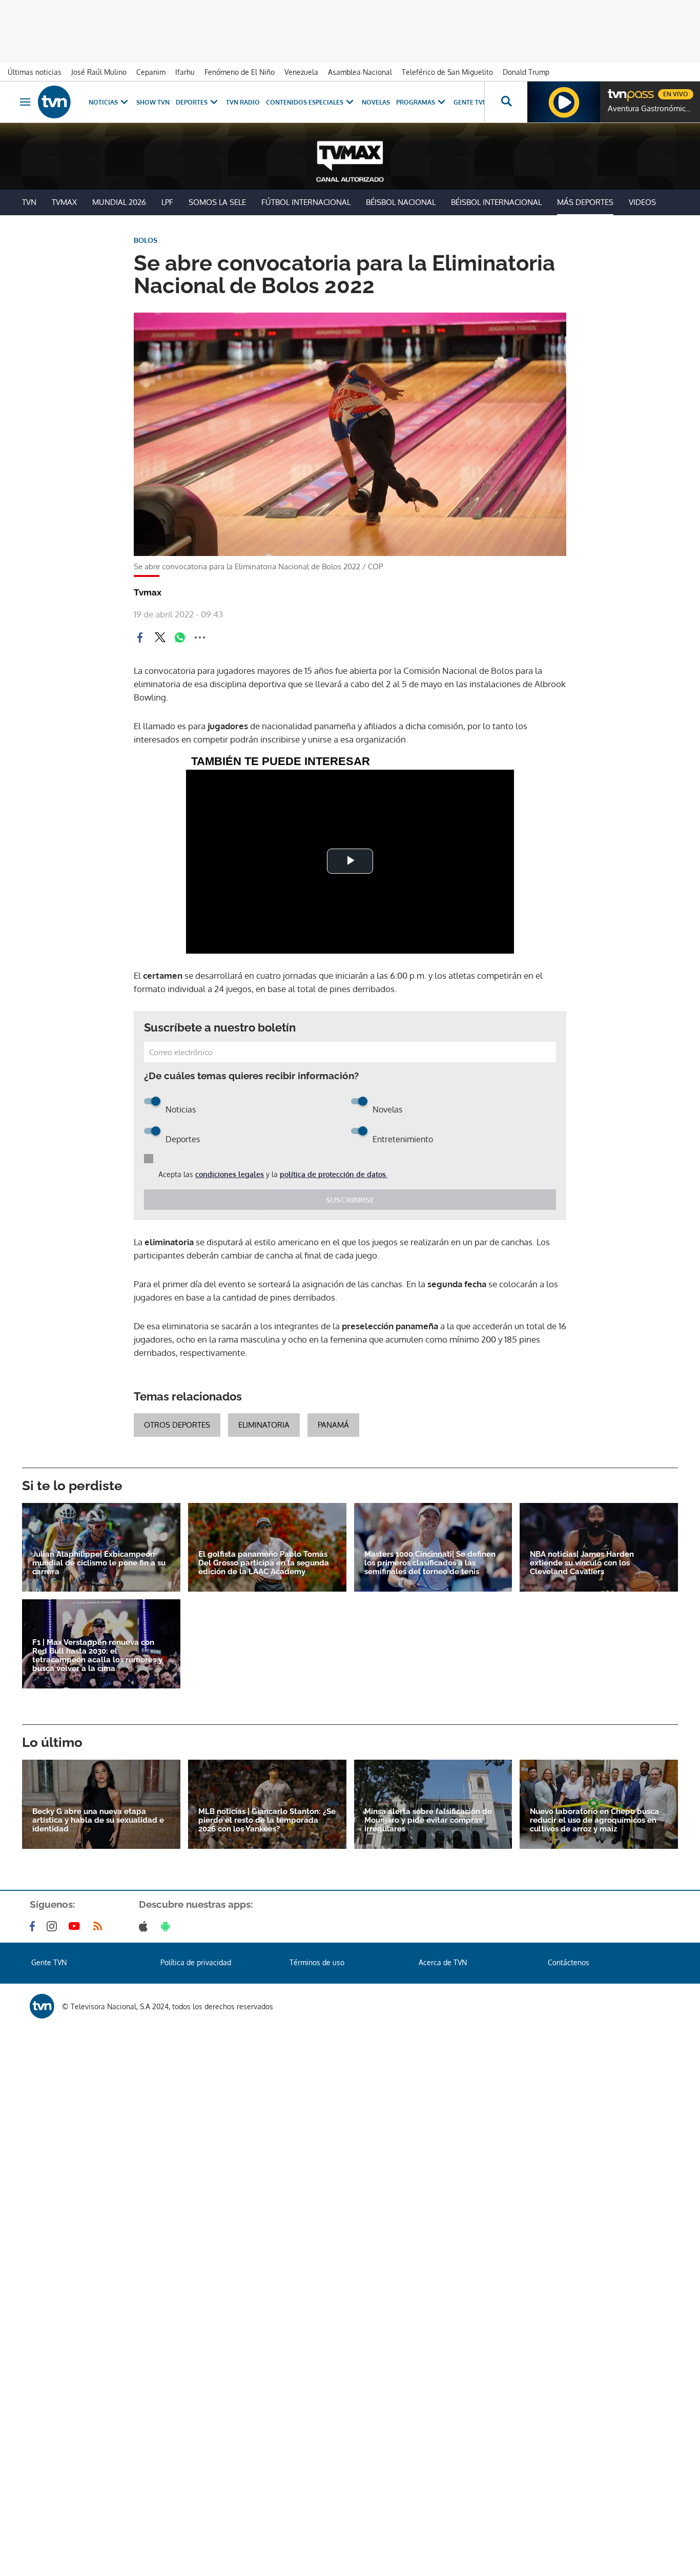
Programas (416, 102)
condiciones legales (230, 1174)
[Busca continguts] (506, 102)
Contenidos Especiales (305, 102)
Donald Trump (526, 72)
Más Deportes (585, 202)
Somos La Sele (217, 202)
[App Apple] (145, 1926)
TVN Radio (243, 102)
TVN (29, 202)
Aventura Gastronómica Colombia (651, 109)
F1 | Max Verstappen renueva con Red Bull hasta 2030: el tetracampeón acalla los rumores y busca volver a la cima (97, 1656)
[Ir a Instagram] (54, 1926)
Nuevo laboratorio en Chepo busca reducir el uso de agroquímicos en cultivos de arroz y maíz (594, 1820)
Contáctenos (569, 1962)
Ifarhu (185, 72)
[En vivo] (616, 90)
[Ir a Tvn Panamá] (54, 102)
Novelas (376, 102)
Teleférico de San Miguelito (447, 72)
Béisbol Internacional (496, 202)
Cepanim (151, 72)
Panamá (333, 1425)
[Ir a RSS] (100, 1926)
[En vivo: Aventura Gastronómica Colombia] (564, 102)
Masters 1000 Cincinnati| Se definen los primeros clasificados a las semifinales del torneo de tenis (430, 1563)
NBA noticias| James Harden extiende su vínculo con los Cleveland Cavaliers (582, 1563)
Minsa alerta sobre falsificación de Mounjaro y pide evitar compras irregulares (428, 1820)
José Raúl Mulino (99, 72)
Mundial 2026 (119, 202)
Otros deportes (177, 1425)
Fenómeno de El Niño (240, 72)
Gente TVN (470, 102)
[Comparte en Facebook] (140, 637)
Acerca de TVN (443, 1962)
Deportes (192, 102)
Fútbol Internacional (306, 202)
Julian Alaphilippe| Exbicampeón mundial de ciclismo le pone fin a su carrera (99, 1563)
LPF (167, 202)
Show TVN (153, 102)
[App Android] (168, 1926)
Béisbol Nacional (401, 202)
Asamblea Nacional (360, 72)
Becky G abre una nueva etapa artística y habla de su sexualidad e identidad (98, 1820)
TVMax (64, 202)
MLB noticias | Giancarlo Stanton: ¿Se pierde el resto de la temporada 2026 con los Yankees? (267, 1820)
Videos (642, 202)
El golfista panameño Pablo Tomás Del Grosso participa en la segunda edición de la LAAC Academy (264, 1563)
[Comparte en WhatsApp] (180, 637)
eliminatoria (264, 1425)
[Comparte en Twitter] (160, 637)
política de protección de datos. (334, 1174)
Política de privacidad (196, 1962)
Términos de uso (317, 1962)
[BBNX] (42, 2006)
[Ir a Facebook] (34, 1926)
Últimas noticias (35, 72)
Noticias (103, 102)
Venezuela (301, 72)
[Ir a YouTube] (76, 1926)
